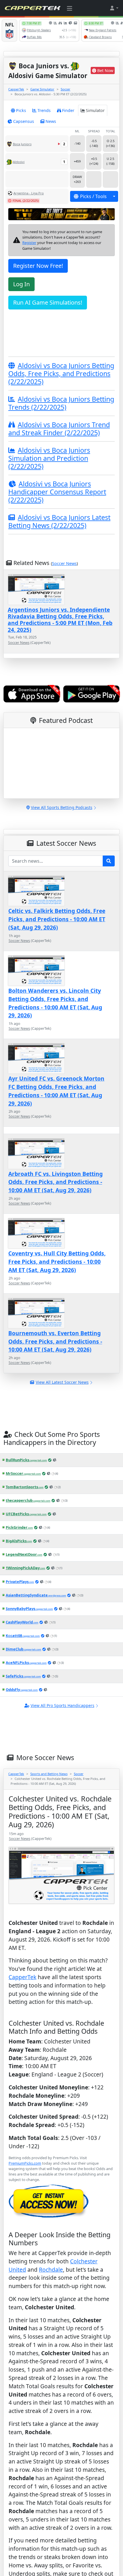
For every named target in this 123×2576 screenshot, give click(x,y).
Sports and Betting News (49, 1774)
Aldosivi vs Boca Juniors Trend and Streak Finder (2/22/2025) (59, 429)
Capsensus (24, 121)
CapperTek (16, 89)
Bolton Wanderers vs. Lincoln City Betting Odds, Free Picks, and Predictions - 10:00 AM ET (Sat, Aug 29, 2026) (55, 1003)
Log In (21, 284)
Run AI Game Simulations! (48, 302)
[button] (114, 8)
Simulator (95, 110)
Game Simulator (42, 89)
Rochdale (51, 2270)
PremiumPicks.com (25, 2163)
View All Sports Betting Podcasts (62, 807)
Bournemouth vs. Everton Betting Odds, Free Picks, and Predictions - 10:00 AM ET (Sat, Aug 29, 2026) (55, 1341)
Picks (21, 110)
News (51, 121)
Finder (68, 110)
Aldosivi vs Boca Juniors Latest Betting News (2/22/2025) (59, 521)
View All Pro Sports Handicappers (63, 1705)
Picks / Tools (93, 196)
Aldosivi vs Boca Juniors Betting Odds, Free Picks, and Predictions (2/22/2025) (61, 373)
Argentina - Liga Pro (29, 193)
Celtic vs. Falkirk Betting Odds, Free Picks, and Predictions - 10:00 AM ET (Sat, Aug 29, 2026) (57, 919)
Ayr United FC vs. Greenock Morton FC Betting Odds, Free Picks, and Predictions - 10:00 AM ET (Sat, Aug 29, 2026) (56, 1091)
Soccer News (64, 563)
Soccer (66, 89)
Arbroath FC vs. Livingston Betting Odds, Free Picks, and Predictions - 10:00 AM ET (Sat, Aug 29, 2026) (55, 1182)
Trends (44, 110)
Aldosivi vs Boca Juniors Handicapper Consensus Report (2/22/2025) (57, 492)
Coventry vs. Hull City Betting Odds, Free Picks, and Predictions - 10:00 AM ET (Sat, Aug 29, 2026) (57, 1262)
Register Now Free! (38, 266)
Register (29, 243)
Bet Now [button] (105, 70)
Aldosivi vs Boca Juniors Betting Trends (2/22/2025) (61, 403)
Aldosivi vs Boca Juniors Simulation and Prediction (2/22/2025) (49, 458)
